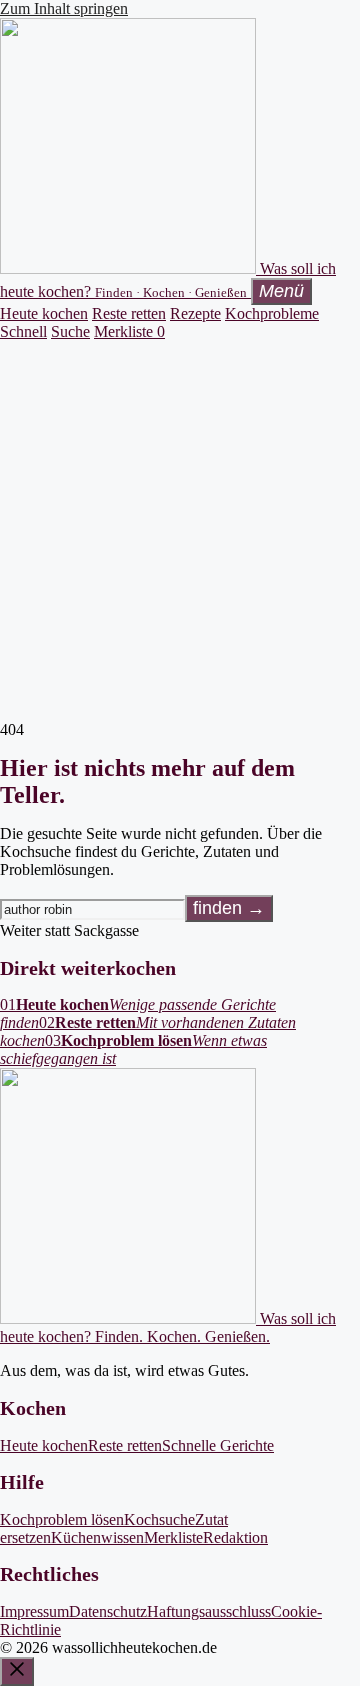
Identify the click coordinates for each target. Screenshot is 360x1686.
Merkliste (129, 331)
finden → (229, 908)
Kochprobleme (272, 313)
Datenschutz (108, 1611)
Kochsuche (159, 1519)
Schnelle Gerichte (218, 1445)
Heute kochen (44, 313)
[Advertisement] (180, 531)
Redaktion (235, 1537)
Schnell (23, 331)
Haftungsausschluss (209, 1611)
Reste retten (129, 313)
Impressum (34, 1611)
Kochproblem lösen (62, 1519)
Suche (70, 331)
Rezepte (195, 313)
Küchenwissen (97, 1537)
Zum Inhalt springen (64, 8)
